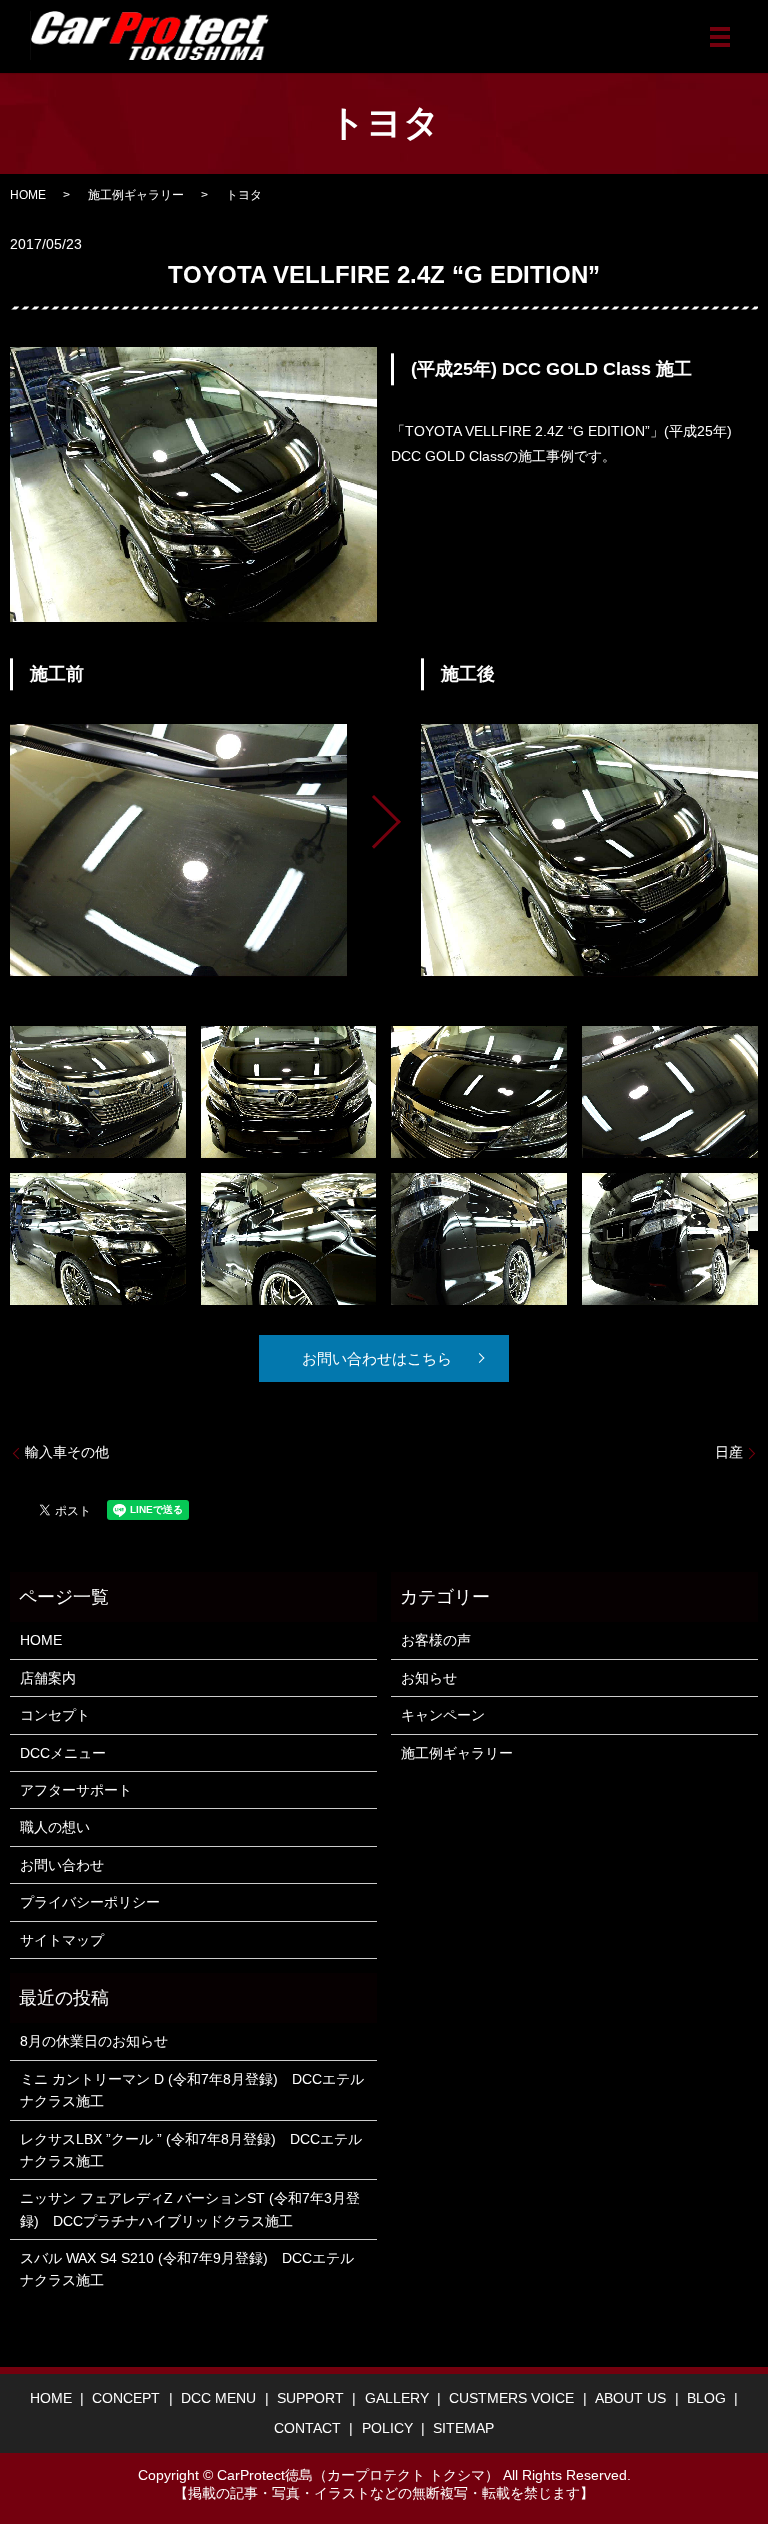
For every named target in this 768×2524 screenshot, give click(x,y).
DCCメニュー (63, 1753)
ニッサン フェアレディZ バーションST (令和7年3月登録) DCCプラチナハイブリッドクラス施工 (190, 2209)
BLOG (706, 2398)
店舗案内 (48, 1678)
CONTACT (307, 2428)
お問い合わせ (62, 1865)
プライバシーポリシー (90, 1902)
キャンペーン (443, 1715)
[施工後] (589, 850)
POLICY (387, 2428)
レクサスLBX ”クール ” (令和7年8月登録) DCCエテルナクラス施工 (191, 2150)
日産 (729, 1452)
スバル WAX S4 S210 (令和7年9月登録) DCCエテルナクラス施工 (187, 2269)
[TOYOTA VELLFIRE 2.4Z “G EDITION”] (98, 1091)
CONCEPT (126, 2398)
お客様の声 (436, 1640)
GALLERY (397, 2398)
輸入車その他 (67, 1452)
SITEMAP (463, 2428)
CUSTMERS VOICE (511, 2398)
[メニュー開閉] (720, 37)
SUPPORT (310, 2398)
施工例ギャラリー (136, 195)
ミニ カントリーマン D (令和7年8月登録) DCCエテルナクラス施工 (192, 2090)
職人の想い (55, 1827)
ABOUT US (630, 2398)
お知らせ (429, 1678)
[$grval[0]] (178, 850)
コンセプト (55, 1715)
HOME (28, 195)
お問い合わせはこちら (377, 1358)
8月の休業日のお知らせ (94, 2041)
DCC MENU (218, 2398)
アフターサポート (76, 1790)
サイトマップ (62, 1940)
